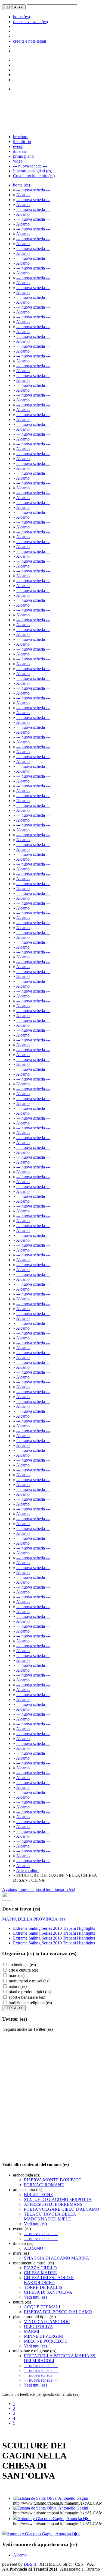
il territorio (22, 142)
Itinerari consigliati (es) (33, 171)
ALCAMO (34, 2248)
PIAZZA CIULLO (40, 2268)
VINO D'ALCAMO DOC (47, 2322)
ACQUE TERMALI (42, 2307)
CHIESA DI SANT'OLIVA (48, 2292)
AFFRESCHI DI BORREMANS (53, 2204)
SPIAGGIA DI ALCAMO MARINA (57, 2258)
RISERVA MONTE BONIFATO (53, 2180)
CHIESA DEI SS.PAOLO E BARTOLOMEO (49, 2280)
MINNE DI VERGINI (44, 2336)
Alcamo (23, 195)
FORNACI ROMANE (44, 2185)
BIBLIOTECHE (38, 2195)
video (18, 161)
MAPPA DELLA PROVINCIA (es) (33, 1919)
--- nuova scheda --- (30, 166)
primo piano (23, 156)
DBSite (30, 2564)
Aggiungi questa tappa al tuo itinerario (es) (39, 1889)
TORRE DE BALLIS (43, 2287)
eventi (18, 146)
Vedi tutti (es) (35, 2224)
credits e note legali (30, 41)
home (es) (21, 17)
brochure (21, 137)
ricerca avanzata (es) (30, 22)
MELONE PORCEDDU (46, 2341)
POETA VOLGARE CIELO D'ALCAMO (61, 2209)
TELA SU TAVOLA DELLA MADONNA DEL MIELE (50, 2217)
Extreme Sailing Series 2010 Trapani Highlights (54, 1928)
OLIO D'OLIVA (38, 2326)
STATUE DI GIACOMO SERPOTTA (58, 2199)
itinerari (20, 151)
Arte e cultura (28, 1870)
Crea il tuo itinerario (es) (34, 176)
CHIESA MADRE (40, 2273)
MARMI (32, 2331)
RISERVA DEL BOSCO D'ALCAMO (58, 2312)
